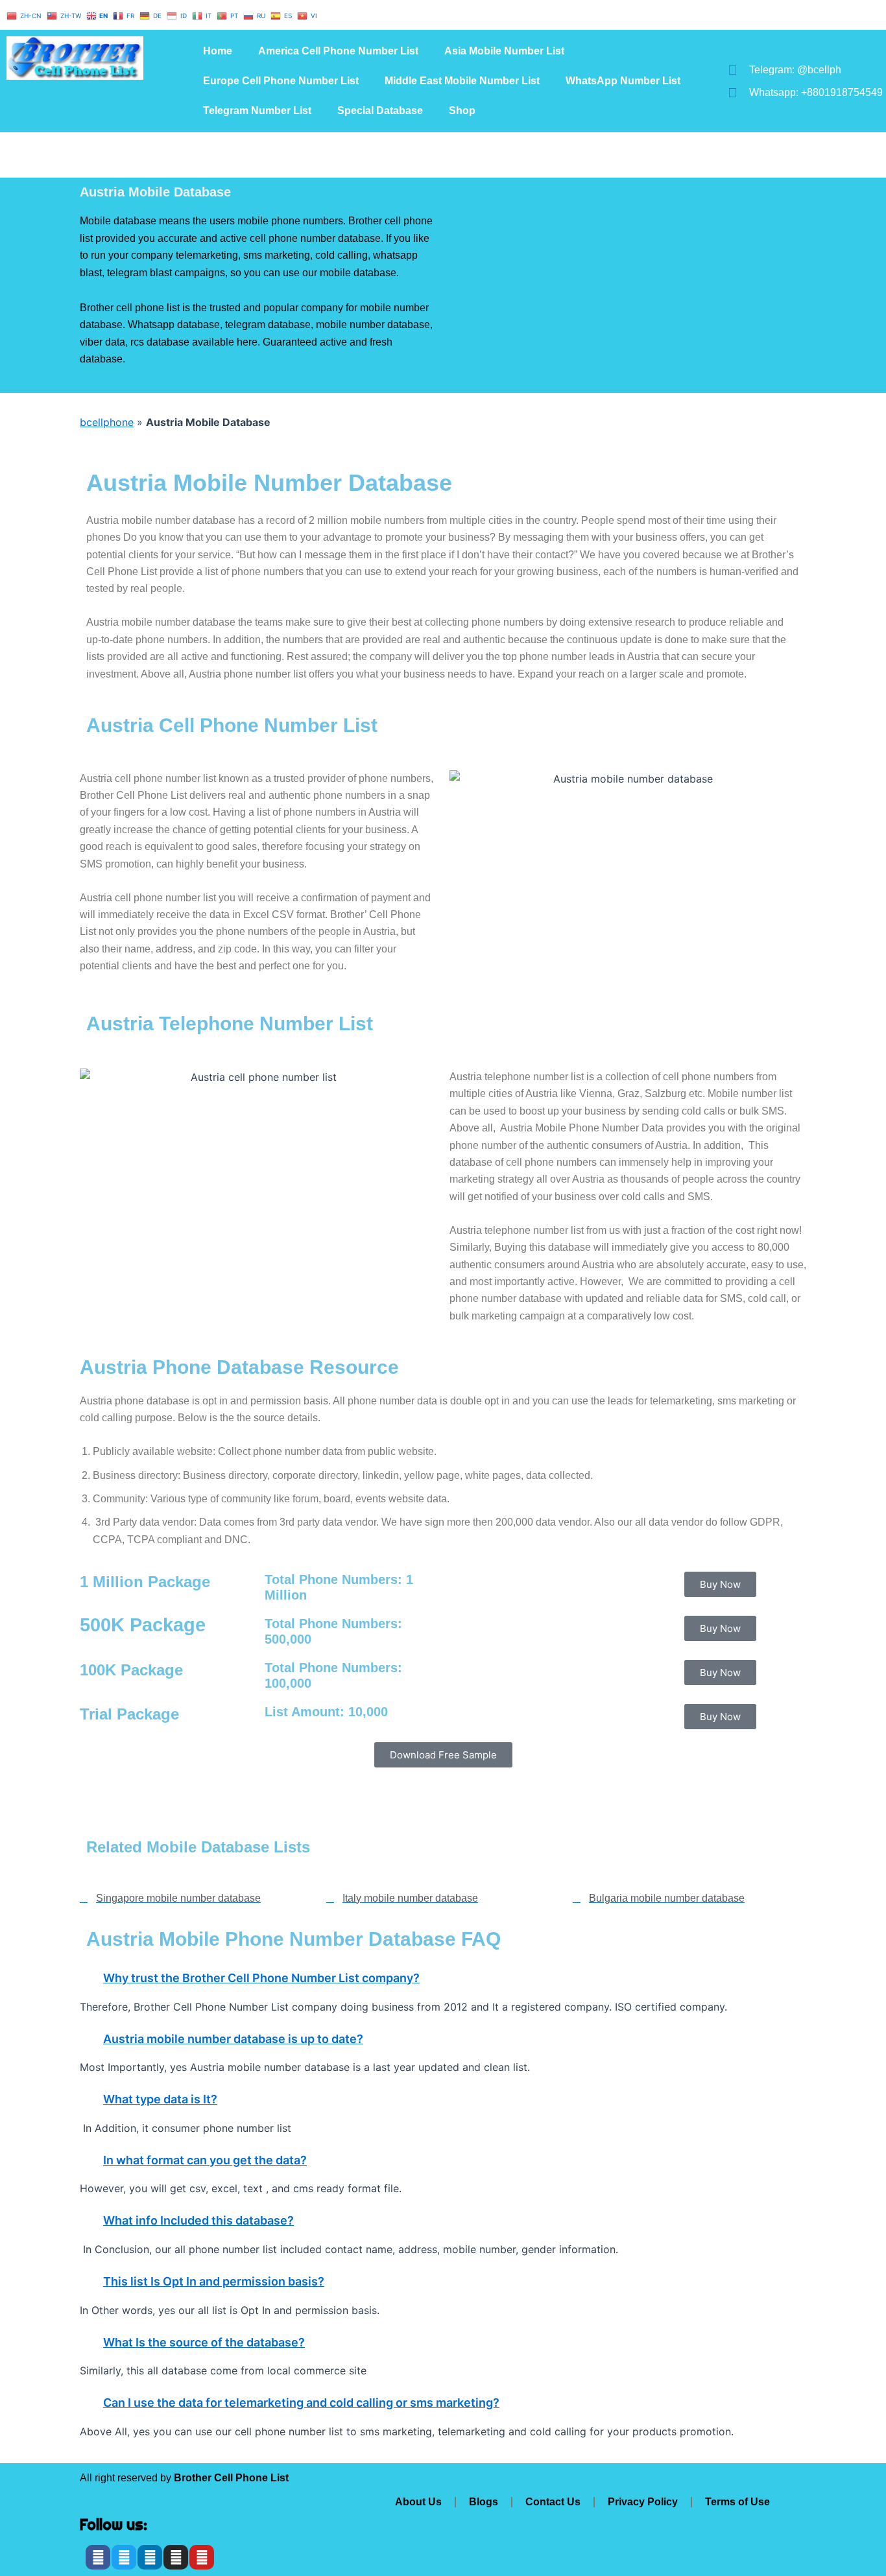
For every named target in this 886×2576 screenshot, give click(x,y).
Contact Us (553, 2502)
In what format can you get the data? (205, 2160)
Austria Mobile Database (155, 192)
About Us (418, 2502)
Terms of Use (737, 2502)
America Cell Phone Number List (338, 51)
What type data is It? (160, 2099)
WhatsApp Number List (623, 81)
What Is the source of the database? (204, 2342)
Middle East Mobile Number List (462, 81)
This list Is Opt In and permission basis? (214, 2281)
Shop (462, 111)
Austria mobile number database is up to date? (233, 2039)
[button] (443, 1978)
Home (218, 51)
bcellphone (107, 422)
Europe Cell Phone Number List (281, 81)
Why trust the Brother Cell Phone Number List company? (261, 1978)
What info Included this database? (198, 2220)
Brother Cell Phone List (231, 2478)
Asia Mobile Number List (504, 51)
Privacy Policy (643, 2502)
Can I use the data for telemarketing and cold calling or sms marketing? (301, 2403)
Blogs (484, 2502)
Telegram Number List (257, 111)
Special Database (380, 111)
